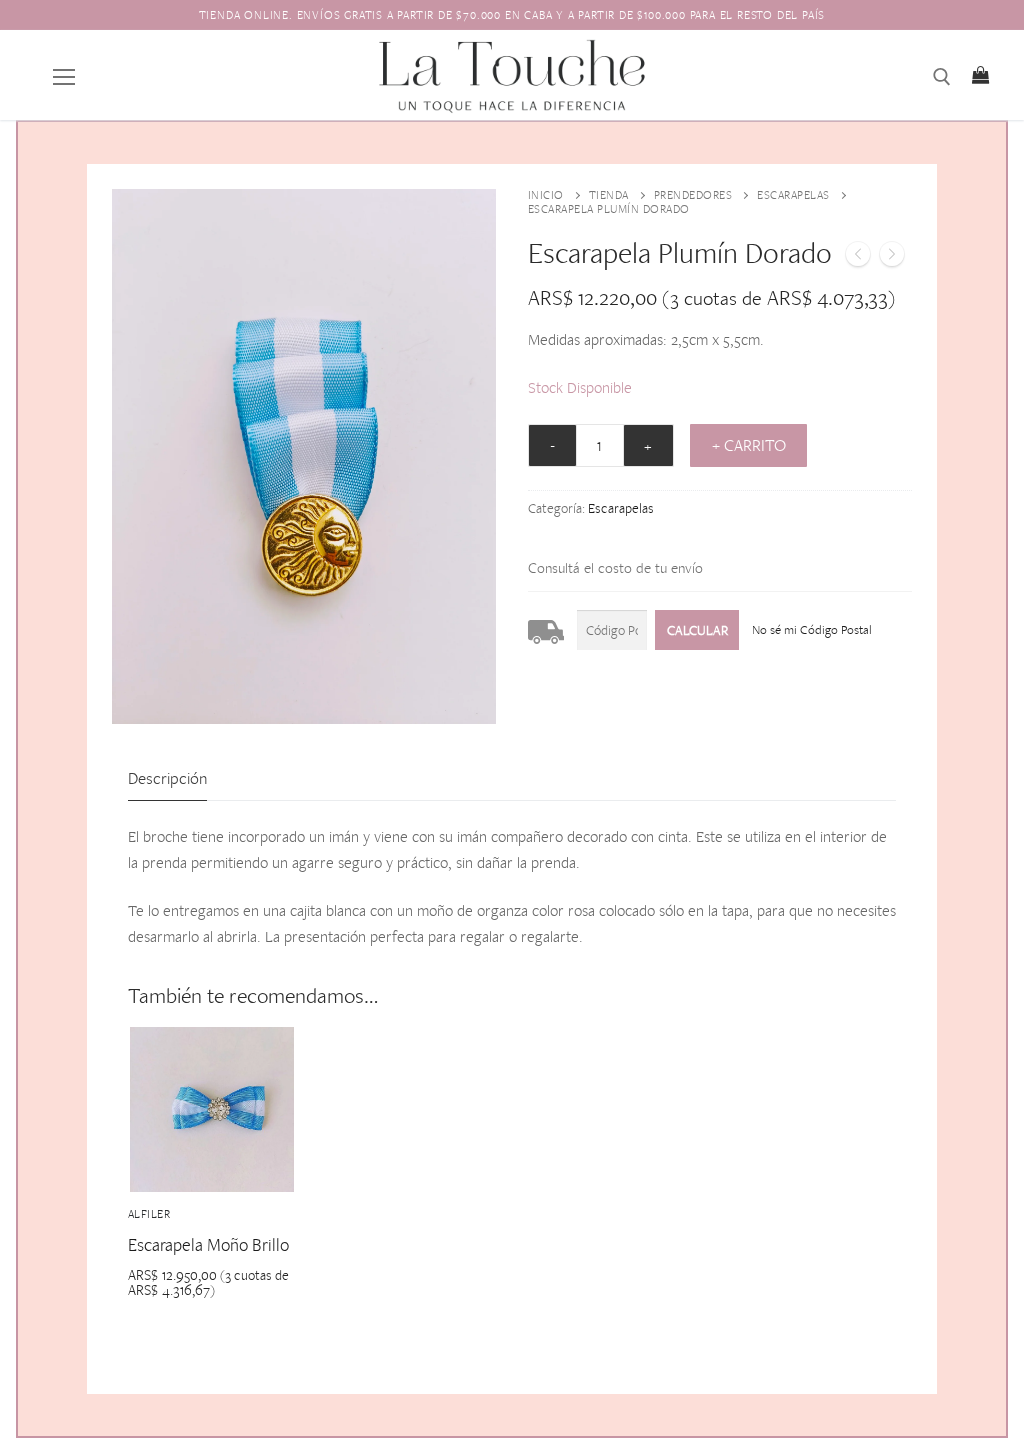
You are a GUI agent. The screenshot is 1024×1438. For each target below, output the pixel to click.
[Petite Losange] (858, 258)
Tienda (609, 195)
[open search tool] (942, 77)
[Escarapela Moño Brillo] (892, 258)
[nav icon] (64, 75)
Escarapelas (793, 195)
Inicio (546, 195)
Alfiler (149, 1214)
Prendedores (693, 195)
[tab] (167, 778)
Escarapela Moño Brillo (208, 1244)
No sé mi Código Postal (812, 629)
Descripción (167, 778)
